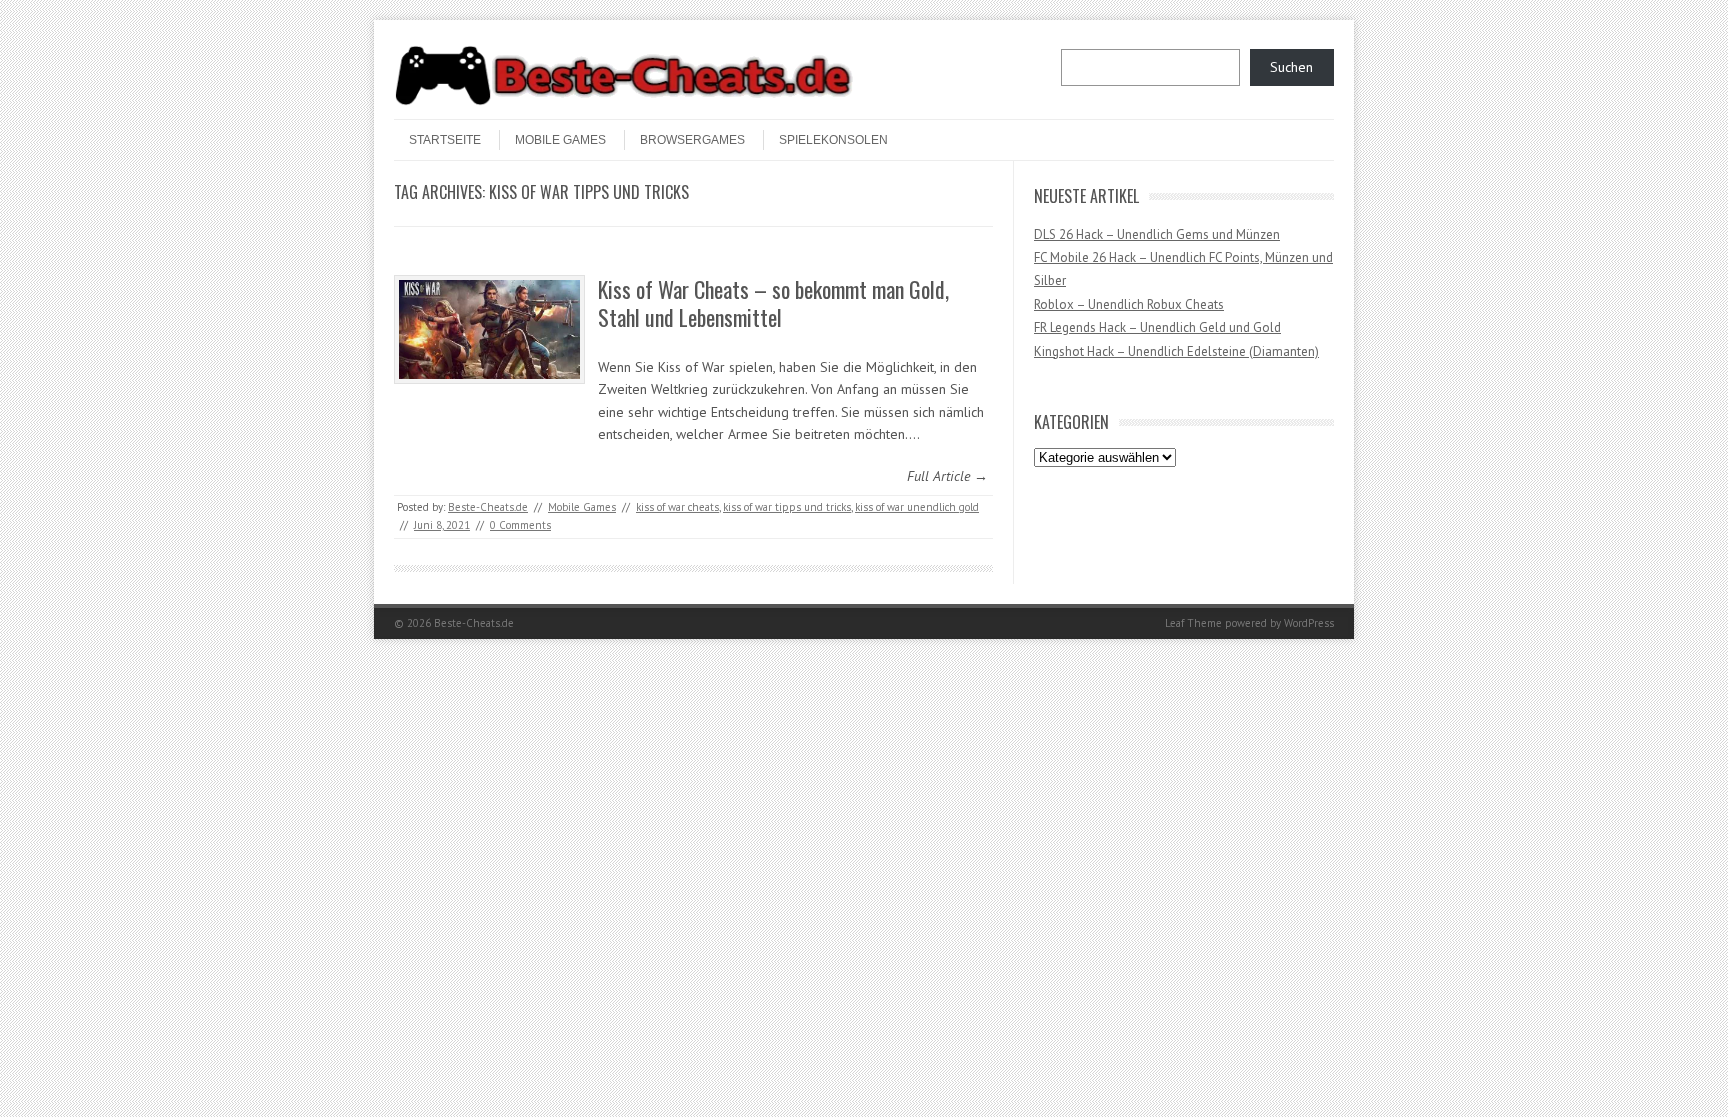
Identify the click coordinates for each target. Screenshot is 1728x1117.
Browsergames (692, 140)
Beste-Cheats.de (488, 507)
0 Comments (520, 525)
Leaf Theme (1193, 623)
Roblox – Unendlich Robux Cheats (1129, 304)
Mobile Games (560, 140)
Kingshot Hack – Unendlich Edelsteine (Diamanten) (1176, 351)
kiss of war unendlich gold (917, 507)
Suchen (1291, 67)
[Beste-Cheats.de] (624, 102)
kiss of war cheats (677, 507)
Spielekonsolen (833, 140)
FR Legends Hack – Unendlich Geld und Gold (1157, 327)
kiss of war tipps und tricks (787, 507)
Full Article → (947, 476)
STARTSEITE (445, 140)
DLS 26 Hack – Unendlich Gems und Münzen (1157, 234)
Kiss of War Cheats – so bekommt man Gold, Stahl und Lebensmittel (773, 303)
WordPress (1309, 623)
